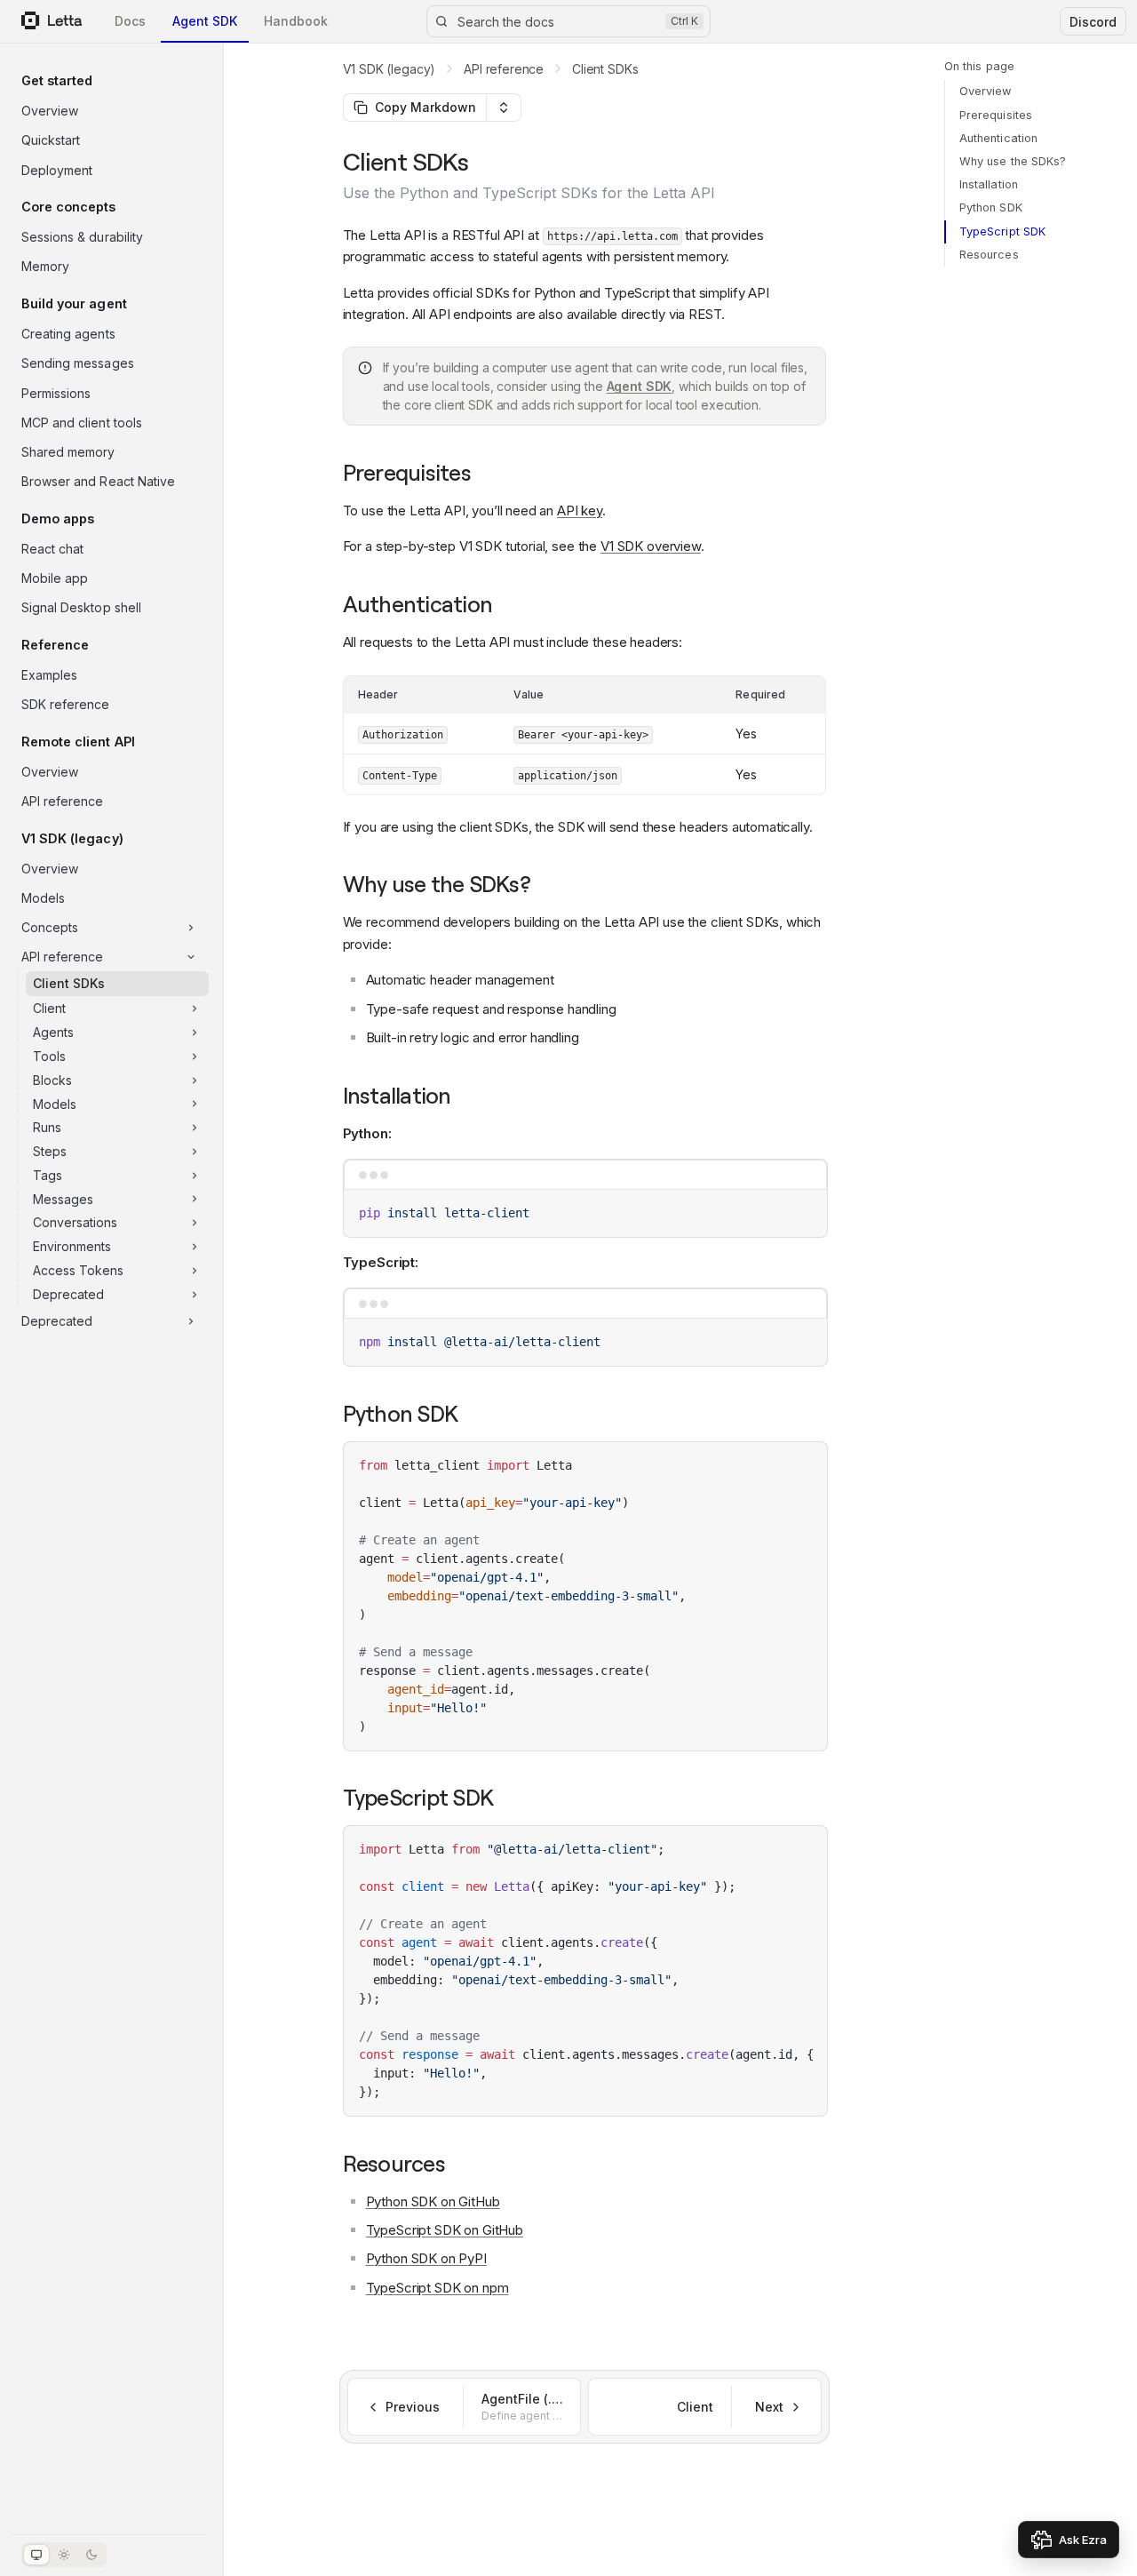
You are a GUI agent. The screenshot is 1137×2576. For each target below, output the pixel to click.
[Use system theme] (36, 2555)
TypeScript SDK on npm (437, 2288)
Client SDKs (605, 69)
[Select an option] (504, 108)
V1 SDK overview (651, 546)
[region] (585, 1971)
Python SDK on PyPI (426, 2258)
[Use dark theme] (91, 2555)
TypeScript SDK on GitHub (445, 2230)
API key (580, 510)
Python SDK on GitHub (433, 2201)
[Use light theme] (64, 2555)
